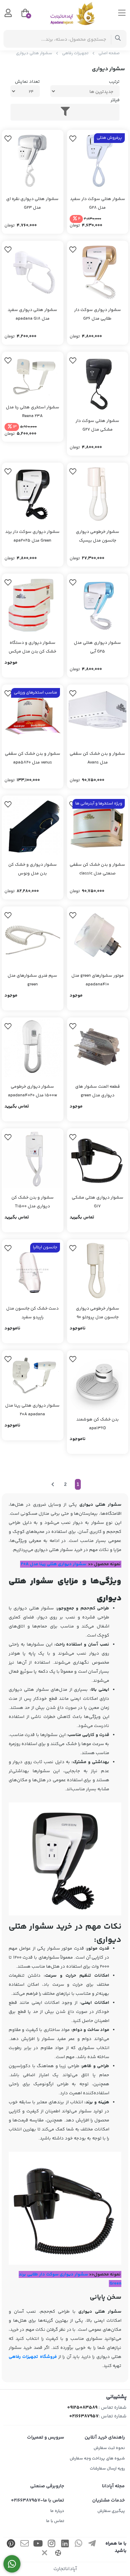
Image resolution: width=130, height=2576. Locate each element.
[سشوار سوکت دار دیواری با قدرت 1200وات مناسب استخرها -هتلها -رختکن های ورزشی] (98, 161)
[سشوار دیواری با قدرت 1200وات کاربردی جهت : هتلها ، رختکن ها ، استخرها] (98, 272)
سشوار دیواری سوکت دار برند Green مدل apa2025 (32, 536)
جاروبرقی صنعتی (47, 2486)
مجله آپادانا (113, 2486)
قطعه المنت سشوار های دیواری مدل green (98, 1091)
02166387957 (84, 2416)
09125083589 (82, 2408)
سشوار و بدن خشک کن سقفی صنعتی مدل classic (97, 869)
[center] (118, 39)
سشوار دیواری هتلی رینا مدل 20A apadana (32, 1410)
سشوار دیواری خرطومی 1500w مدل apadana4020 (33, 1091)
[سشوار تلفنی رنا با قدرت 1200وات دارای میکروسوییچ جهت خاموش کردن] (33, 376)
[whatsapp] (78, 2545)
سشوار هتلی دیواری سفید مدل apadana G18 (32, 314)
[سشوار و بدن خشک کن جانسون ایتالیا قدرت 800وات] (98, 494)
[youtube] (38, 2545)
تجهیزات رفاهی (75, 53)
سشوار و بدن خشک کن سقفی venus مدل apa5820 (33, 758)
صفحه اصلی (109, 53)
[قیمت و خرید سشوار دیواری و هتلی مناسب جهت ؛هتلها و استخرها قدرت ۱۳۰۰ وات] (98, 1159)
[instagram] (51, 2545)
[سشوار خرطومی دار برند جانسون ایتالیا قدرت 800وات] (98, 1270)
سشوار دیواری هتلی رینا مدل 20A (53, 1564)
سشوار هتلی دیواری (34, 53)
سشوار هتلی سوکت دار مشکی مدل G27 (97, 425)
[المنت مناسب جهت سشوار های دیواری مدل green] (98, 1048)
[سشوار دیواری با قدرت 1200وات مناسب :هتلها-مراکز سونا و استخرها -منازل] (98, 383)
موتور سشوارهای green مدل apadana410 (98, 980)
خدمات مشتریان (109, 2501)
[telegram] (92, 2545)
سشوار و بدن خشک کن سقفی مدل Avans (97, 758)
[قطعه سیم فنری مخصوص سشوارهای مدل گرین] (33, 937)
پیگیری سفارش (111, 2511)
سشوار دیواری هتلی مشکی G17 (98, 1202)
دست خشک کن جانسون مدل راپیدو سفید (32, 1313)
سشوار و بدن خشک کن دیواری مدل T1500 (33, 1202)
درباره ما (57, 2511)
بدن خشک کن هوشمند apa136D (97, 1424)
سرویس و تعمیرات (46, 2438)
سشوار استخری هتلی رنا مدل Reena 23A (33, 412)
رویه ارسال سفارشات (107, 2469)
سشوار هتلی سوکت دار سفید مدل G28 (98, 203)
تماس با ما (55, 2521)
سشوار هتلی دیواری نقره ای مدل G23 (32, 203)
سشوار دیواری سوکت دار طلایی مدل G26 (98, 314)
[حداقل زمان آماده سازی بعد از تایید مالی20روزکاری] (33, 715)
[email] (25, 2545)
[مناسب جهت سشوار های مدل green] (98, 937)
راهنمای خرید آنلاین (105, 2438)
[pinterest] (11, 2545)
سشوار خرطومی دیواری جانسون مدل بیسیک (98, 536)
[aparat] (58, 2554)
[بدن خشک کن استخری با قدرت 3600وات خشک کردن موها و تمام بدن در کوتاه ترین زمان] (98, 826)
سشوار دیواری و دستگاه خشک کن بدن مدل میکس (32, 647)
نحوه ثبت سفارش (109, 2448)
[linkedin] (65, 2545)
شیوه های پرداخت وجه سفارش (97, 2459)
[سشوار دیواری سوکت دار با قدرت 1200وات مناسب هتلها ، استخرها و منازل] (33, 161)
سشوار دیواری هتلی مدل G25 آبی (97, 647)
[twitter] (45, 2554)
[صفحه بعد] (53, 1485)
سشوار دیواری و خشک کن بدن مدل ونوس (33, 869)
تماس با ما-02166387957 (38, 2501)
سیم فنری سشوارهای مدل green (32, 980)
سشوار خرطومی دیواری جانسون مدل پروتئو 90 (98, 1313)
